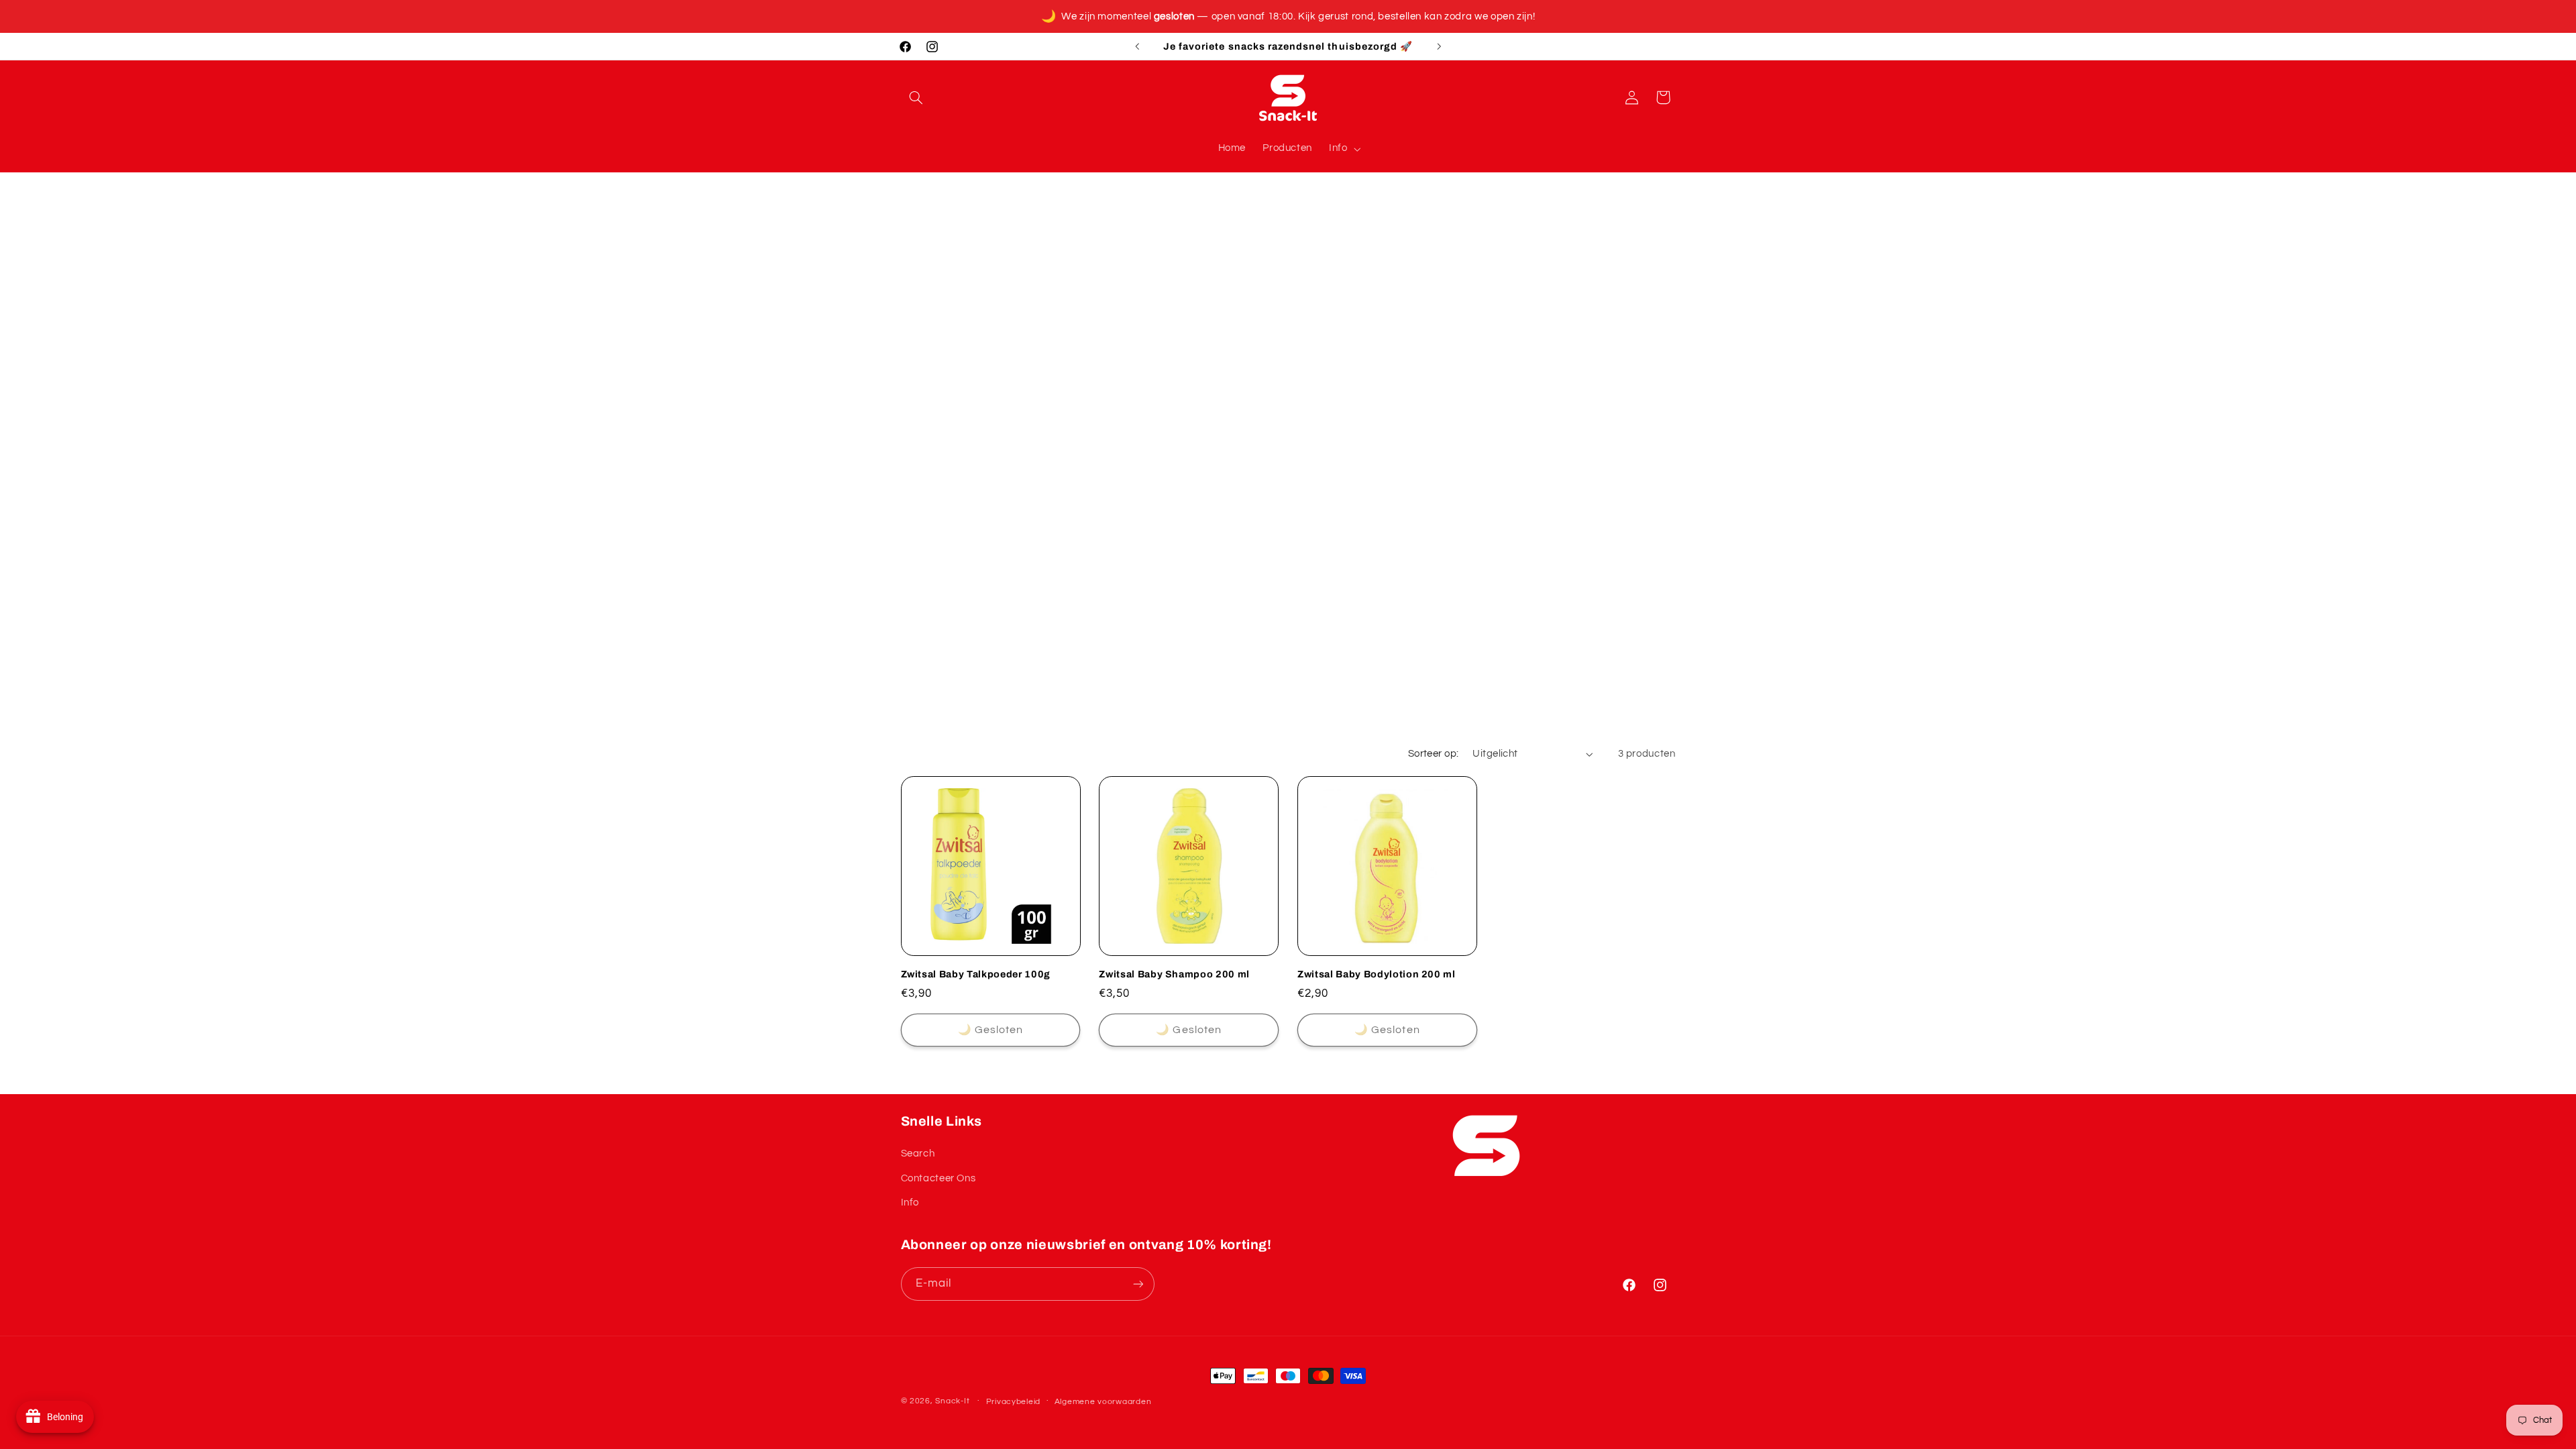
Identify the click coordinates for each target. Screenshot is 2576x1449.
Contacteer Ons (938, 1178)
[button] (916, 97)
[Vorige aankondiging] (1137, 46)
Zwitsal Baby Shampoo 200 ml (1174, 974)
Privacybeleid (1014, 1402)
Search (918, 1153)
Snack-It (952, 1401)
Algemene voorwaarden (1103, 1402)
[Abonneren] (1138, 1284)
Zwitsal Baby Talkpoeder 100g (976, 974)
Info (910, 1202)
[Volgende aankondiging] (1439, 46)
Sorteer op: (1434, 754)
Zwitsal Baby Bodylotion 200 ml (1377, 974)
